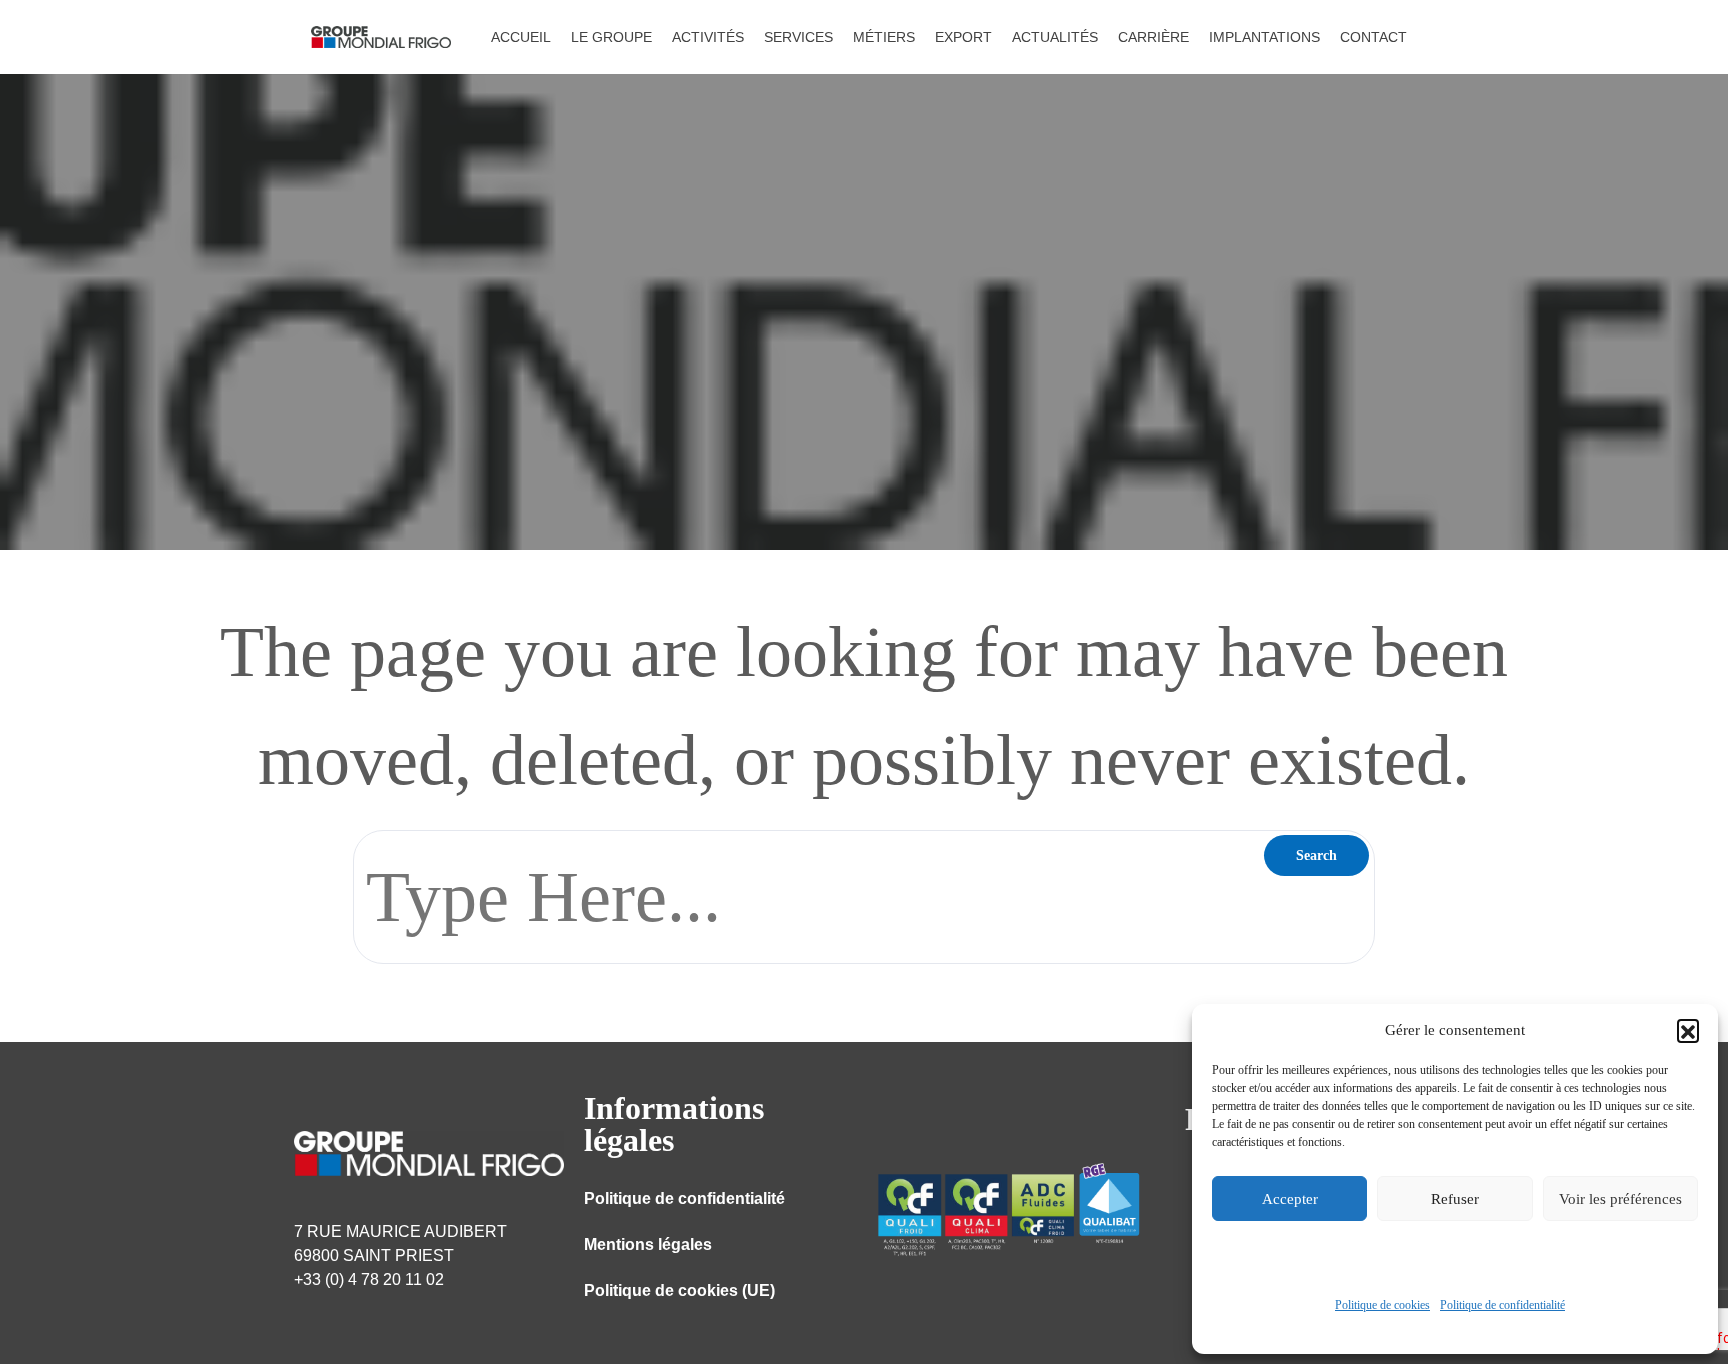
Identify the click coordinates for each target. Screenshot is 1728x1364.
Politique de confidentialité (1502, 1305)
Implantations (1264, 37)
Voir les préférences (1620, 1199)
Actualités (1055, 37)
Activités (708, 37)
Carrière (1153, 37)
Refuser (1455, 1199)
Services (798, 37)
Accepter (1290, 1199)
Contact (1373, 37)
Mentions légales (648, 1244)
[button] (1688, 1030)
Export (963, 37)
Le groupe (611, 37)
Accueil (521, 37)
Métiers (884, 37)
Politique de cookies (1382, 1305)
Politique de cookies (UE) (679, 1290)
